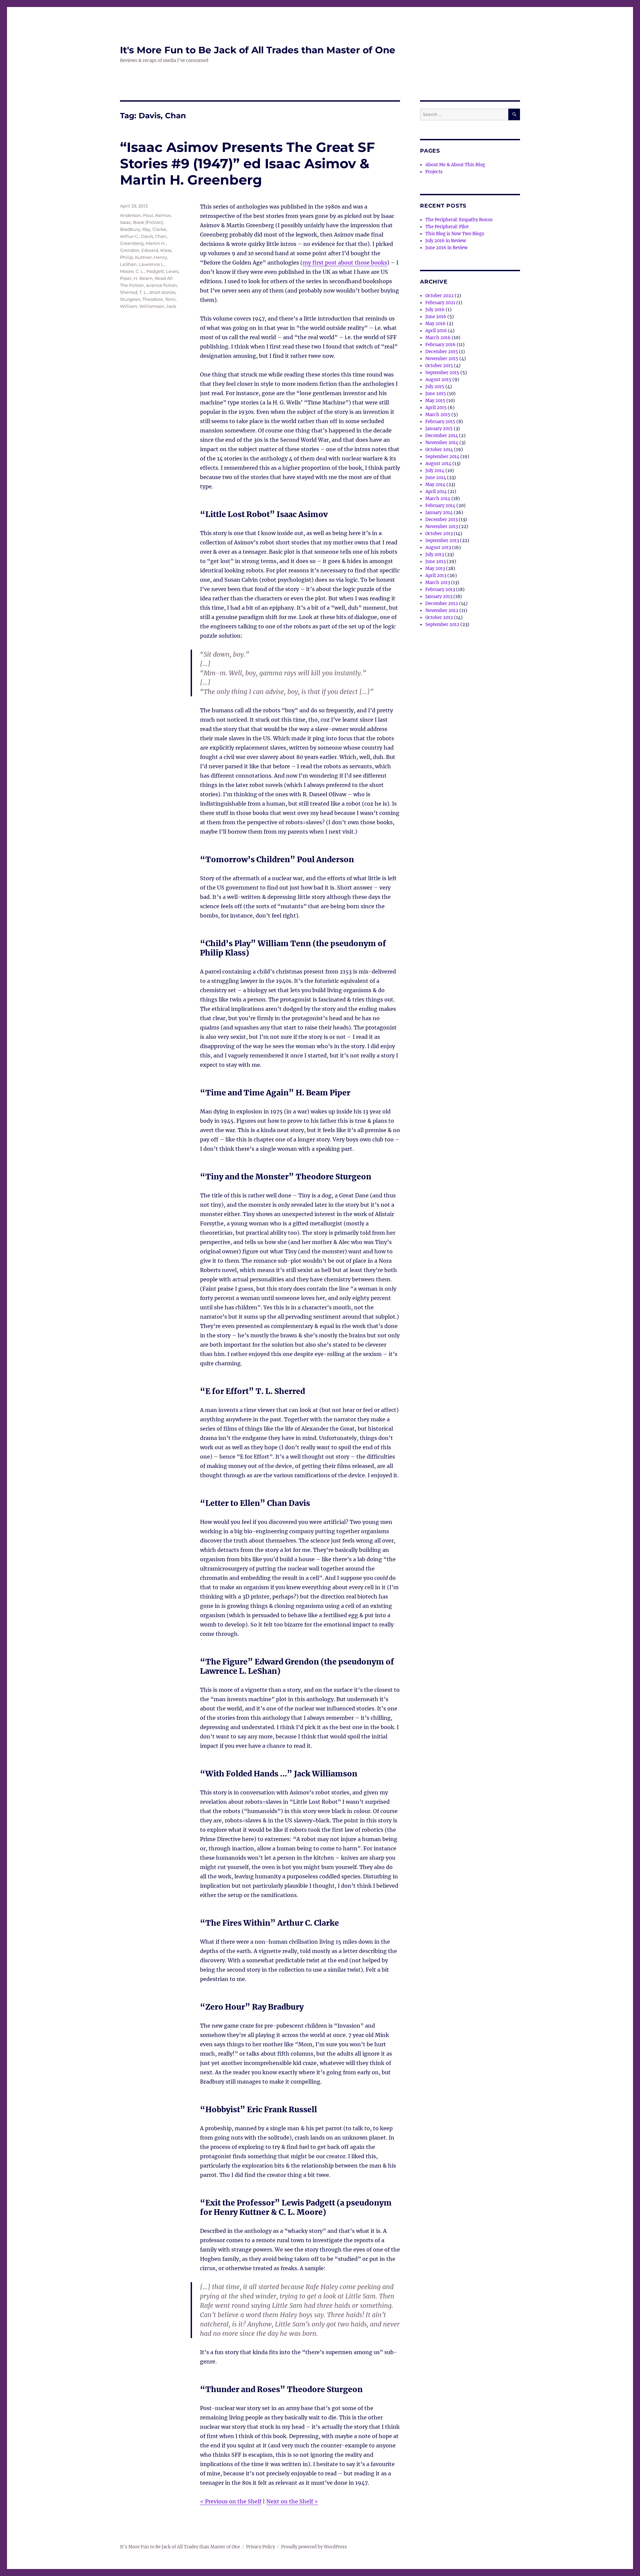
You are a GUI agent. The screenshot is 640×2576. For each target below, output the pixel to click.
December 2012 (442, 604)
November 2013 (442, 527)
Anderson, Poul (136, 215)
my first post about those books (345, 263)
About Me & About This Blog (455, 165)
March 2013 (438, 583)
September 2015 (442, 373)
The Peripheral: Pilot (447, 227)
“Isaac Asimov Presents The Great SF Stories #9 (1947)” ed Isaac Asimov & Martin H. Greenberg (247, 163)
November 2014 (442, 443)
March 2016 (438, 338)
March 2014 (438, 499)
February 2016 (440, 345)
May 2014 (435, 485)
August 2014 (438, 464)
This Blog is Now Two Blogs (455, 234)
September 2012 (442, 625)
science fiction (161, 285)
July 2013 (435, 555)
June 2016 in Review (446, 248)
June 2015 (436, 394)
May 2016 (435, 324)
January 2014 (439, 513)
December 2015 (442, 352)
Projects (434, 172)
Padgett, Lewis (162, 271)
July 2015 (435, 387)
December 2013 (441, 520)
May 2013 (435, 569)
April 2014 (436, 492)
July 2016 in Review (446, 241)
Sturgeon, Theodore (141, 299)
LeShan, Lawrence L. (142, 264)
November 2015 (442, 359)
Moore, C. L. (132, 271)
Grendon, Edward (139, 250)
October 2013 (439, 534)
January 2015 (439, 429)
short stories (162, 292)
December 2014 (442, 436)
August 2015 (438, 380)
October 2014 (439, 450)
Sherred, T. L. (134, 292)
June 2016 (436, 317)
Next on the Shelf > (292, 2501)
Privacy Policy (260, 2547)
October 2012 (439, 618)
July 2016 (435, 310)
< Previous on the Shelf (231, 2501)
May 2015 (435, 401)
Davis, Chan (154, 236)
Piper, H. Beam (136, 278)
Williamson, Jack (158, 306)
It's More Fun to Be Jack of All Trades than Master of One (258, 50)
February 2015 (440, 422)
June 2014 (436, 478)
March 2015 (438, 415)
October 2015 (439, 366)
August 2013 (438, 548)
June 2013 (435, 562)
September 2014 (442, 457)
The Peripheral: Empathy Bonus (459, 220)
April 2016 (436, 331)
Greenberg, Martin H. (143, 243)
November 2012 (442, 611)
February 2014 (440, 506)
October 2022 (439, 296)
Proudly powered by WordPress (314, 2547)
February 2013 (440, 590)
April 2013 (436, 576)
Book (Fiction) (148, 222)
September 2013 (442, 541)
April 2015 (436, 408)
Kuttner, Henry (151, 257)
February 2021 (440, 303)
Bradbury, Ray (135, 229)
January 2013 (439, 597)
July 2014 (435, 471)
